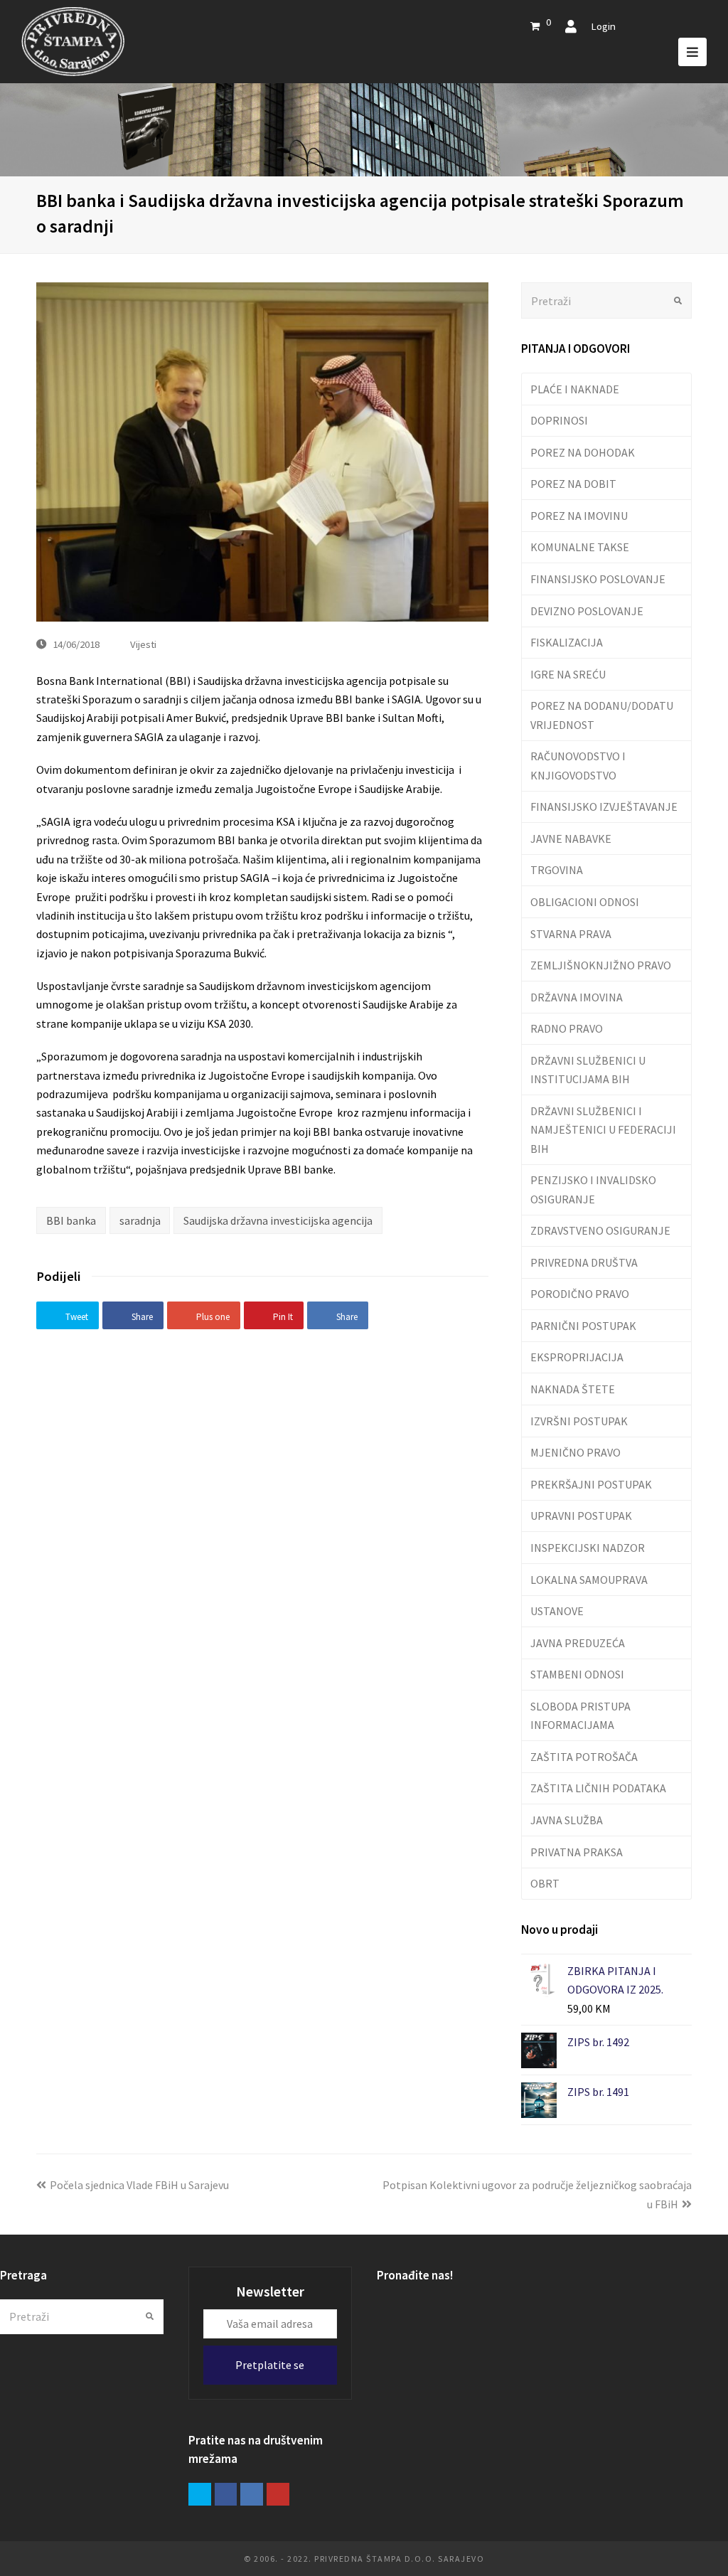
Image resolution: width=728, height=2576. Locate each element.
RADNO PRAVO (567, 1028)
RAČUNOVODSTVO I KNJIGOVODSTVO (578, 765)
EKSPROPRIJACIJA (577, 1357)
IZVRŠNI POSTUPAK (579, 1421)
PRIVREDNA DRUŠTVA (584, 1262)
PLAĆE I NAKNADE (575, 389)
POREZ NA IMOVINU (579, 516)
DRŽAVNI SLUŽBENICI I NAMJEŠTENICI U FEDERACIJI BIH (603, 1130)
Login (603, 26)
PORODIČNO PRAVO (580, 1294)
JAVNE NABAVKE (571, 839)
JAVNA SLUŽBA (567, 1820)
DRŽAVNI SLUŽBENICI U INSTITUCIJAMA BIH (588, 1070)
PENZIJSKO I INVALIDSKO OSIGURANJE (593, 1189)
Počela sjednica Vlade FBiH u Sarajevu (139, 2185)
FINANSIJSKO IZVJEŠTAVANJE (604, 807)
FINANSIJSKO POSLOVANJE (598, 579)
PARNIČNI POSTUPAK (583, 1326)
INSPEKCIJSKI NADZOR (588, 1548)
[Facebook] (226, 2494)
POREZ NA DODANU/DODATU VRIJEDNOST (602, 715)
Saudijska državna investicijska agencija (278, 1220)
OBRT (545, 1883)
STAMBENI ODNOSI (577, 1674)
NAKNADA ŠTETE (573, 1389)
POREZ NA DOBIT (573, 484)
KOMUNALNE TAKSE (580, 547)
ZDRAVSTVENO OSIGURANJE (600, 1230)
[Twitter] (200, 2494)
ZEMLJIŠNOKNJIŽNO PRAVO (601, 965)
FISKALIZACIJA (567, 642)
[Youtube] (278, 2494)
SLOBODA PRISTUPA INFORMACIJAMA (580, 1715)
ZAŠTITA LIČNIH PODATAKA (598, 1788)
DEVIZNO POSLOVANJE (587, 611)
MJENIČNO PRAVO (576, 1452)
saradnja (140, 1220)
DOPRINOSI (559, 420)
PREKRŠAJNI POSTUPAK (591, 1484)
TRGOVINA (557, 870)
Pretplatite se (270, 2365)
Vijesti (143, 644)
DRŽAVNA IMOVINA (577, 997)
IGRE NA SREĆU (568, 674)
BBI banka (71, 1220)
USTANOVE (557, 1611)
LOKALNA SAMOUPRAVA (589, 1580)
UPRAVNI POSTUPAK (581, 1516)
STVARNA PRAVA (571, 934)
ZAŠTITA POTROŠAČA (584, 1757)
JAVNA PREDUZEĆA (578, 1643)
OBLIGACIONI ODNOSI (585, 902)
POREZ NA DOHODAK (583, 452)
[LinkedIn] (252, 2494)
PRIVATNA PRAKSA (577, 1852)
